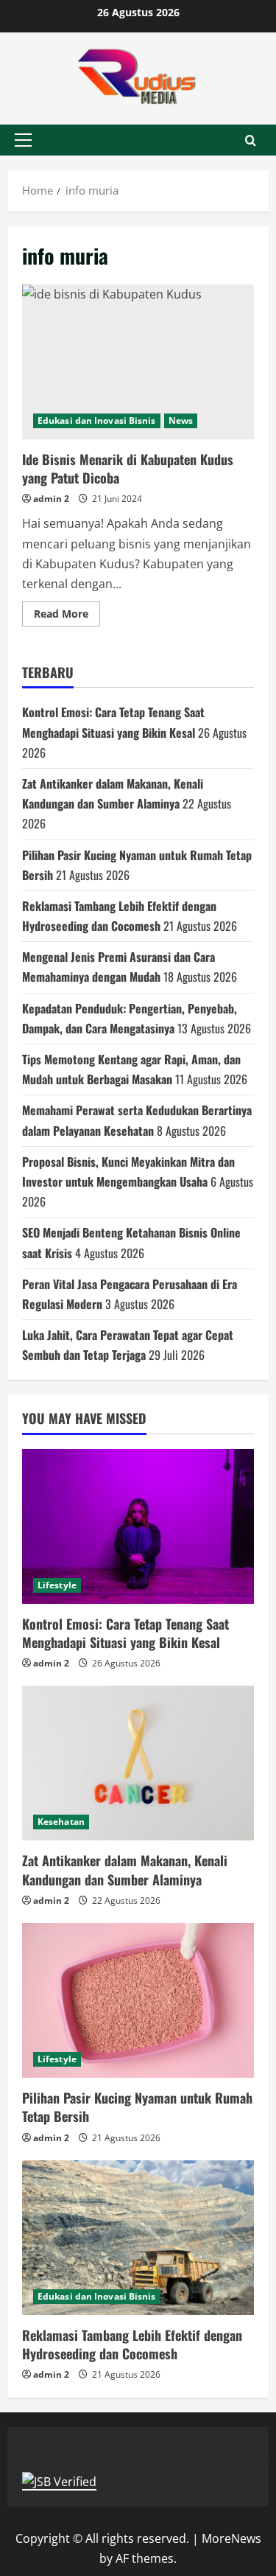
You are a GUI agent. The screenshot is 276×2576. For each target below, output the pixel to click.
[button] (23, 140)
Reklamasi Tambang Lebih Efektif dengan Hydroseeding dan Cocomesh (132, 2344)
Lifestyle (57, 1585)
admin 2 (51, 499)
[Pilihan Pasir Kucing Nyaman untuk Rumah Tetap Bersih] (138, 2000)
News (181, 420)
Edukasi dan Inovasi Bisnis (97, 420)
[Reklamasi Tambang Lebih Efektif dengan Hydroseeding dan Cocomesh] (138, 2238)
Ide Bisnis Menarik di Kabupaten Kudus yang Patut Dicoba (138, 362)
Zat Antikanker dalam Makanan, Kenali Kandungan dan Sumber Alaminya (125, 1870)
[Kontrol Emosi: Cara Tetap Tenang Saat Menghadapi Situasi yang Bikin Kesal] (138, 1526)
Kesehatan (61, 1822)
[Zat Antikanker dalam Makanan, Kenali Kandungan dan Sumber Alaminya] (138, 1763)
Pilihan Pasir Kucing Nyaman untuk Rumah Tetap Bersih (137, 2107)
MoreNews (231, 2538)
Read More (67, 616)
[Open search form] (251, 140)
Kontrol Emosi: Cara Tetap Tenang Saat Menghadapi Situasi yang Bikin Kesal (125, 1633)
